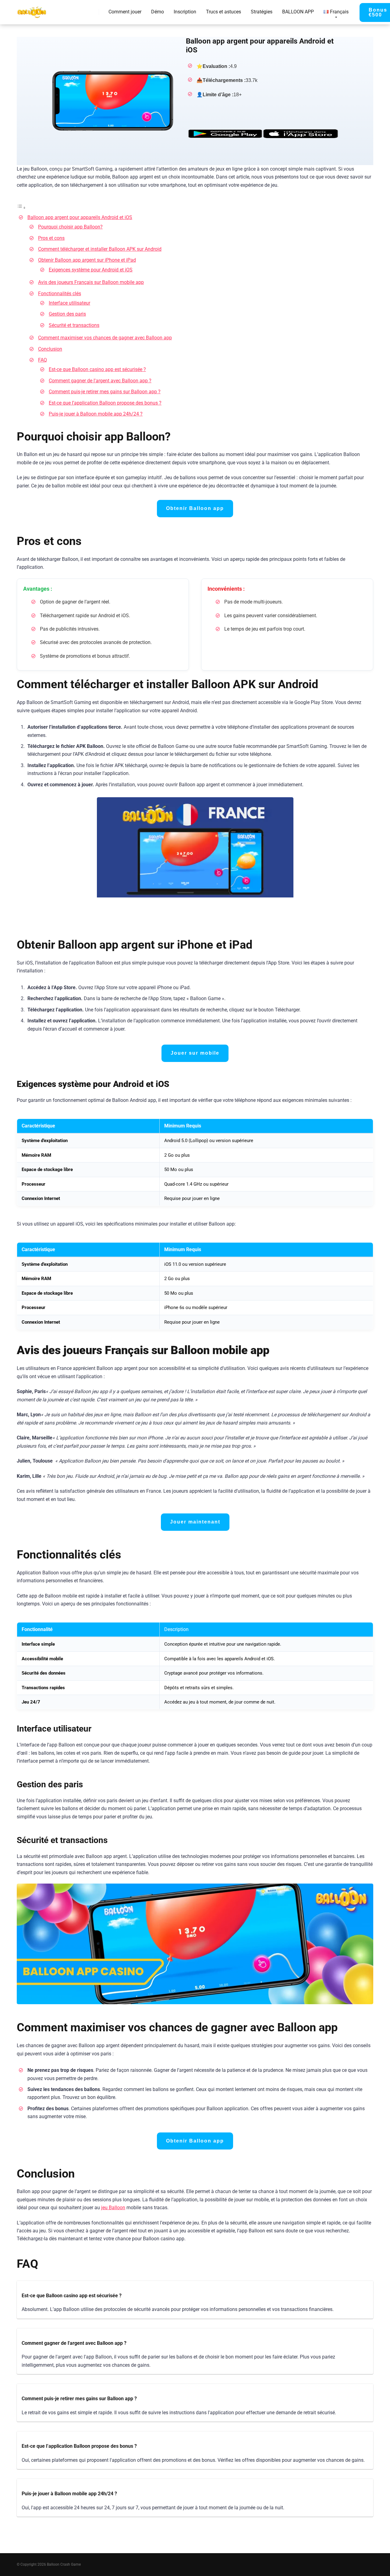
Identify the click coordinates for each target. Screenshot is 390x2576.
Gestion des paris (67, 314)
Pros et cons (51, 238)
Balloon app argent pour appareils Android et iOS (80, 217)
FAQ (43, 360)
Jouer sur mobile (195, 1053)
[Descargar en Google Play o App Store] (262, 134)
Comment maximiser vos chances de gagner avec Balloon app (105, 338)
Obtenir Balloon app (195, 508)
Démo (158, 12)
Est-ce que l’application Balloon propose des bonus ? (105, 403)
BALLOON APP (298, 12)
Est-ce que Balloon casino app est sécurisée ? (97, 369)
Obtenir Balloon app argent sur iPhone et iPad (87, 260)
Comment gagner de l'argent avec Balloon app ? (100, 381)
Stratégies (262, 12)
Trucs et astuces (223, 12)
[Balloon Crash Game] (32, 10)
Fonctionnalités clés (60, 294)
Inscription (185, 12)
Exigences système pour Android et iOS (91, 270)
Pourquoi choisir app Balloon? (70, 227)
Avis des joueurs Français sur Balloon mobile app (91, 282)
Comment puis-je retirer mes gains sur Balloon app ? (105, 392)
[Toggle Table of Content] (21, 208)
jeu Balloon (113, 2208)
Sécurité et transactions (74, 325)
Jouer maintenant (195, 1522)
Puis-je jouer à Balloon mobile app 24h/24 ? (96, 414)
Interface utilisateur (69, 303)
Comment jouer (125, 12)
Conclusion (50, 349)
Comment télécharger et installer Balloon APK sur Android (100, 249)
